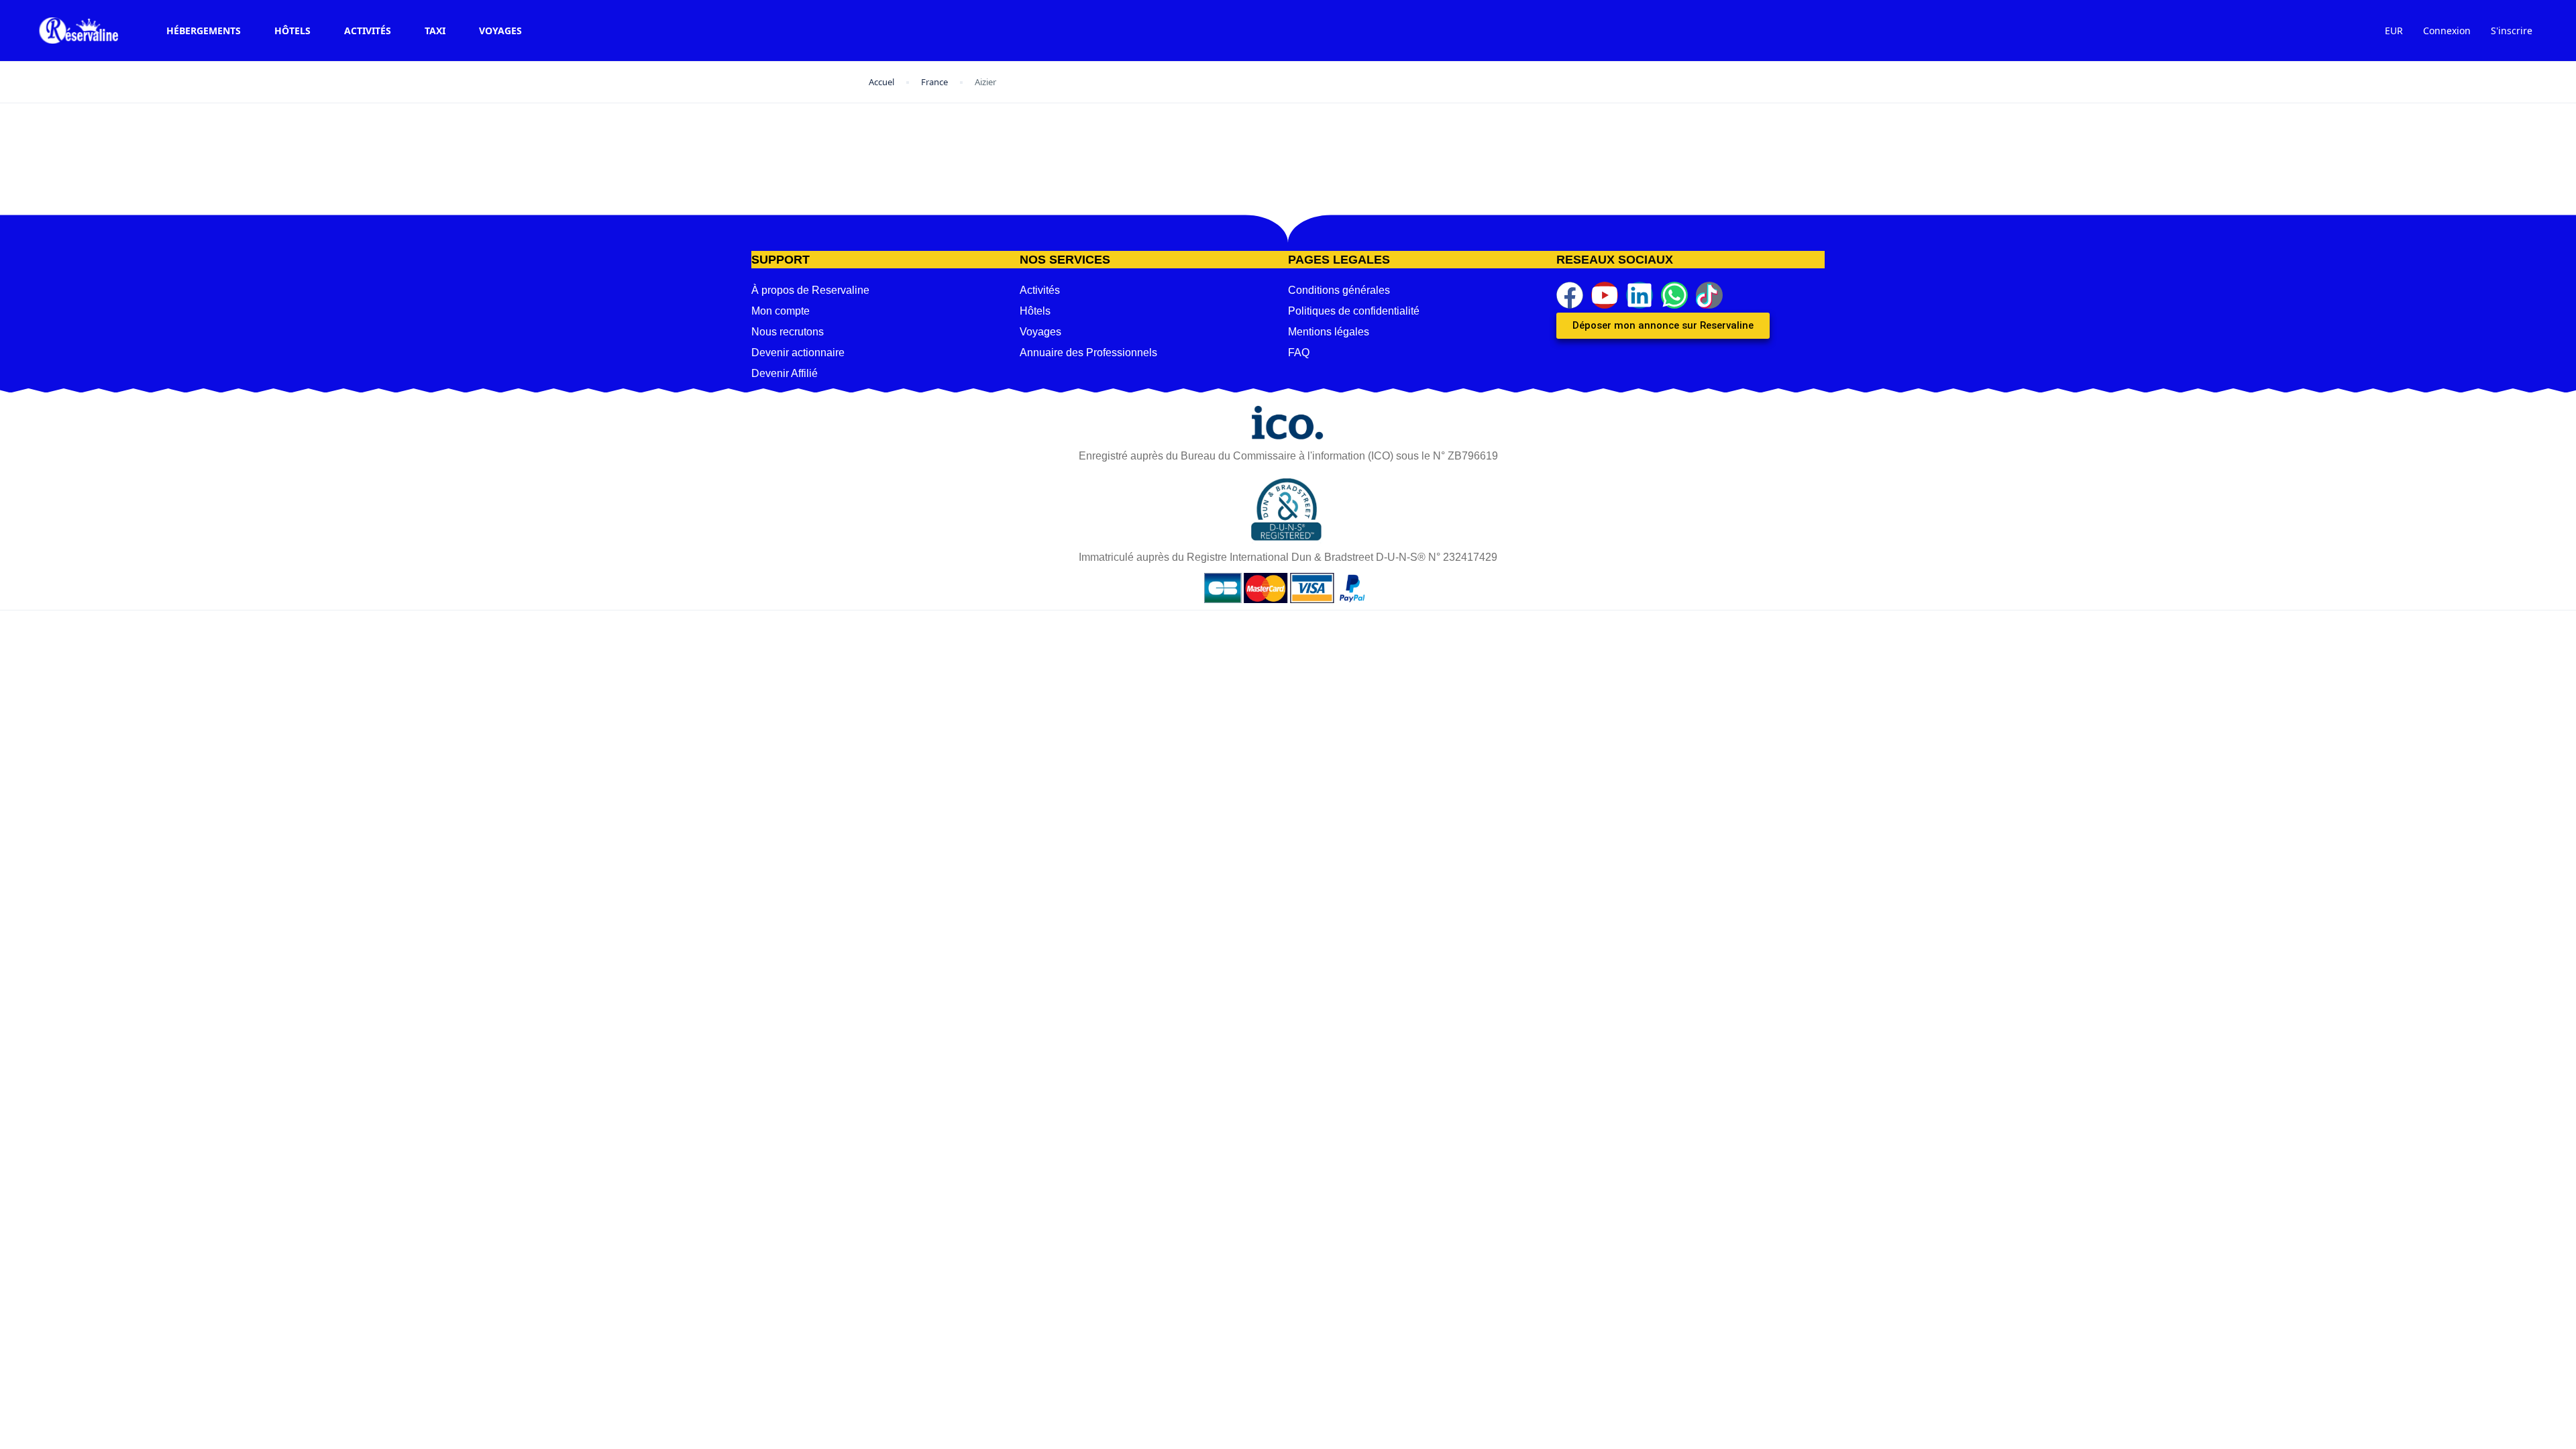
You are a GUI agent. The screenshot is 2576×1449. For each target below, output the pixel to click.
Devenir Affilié (785, 373)
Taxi (435, 31)
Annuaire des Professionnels (1088, 353)
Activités (368, 31)
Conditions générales (1339, 290)
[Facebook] (1570, 295)
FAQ (1299, 353)
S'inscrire (2512, 31)
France (934, 82)
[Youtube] (1605, 295)
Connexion (2447, 31)
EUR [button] (2394, 31)
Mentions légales (1329, 332)
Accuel (881, 82)
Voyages (500, 31)
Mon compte (781, 311)
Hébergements (204, 31)
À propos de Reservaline (810, 290)
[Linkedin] (1640, 295)
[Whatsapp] (1674, 295)
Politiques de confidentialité (1354, 311)
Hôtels (292, 31)
